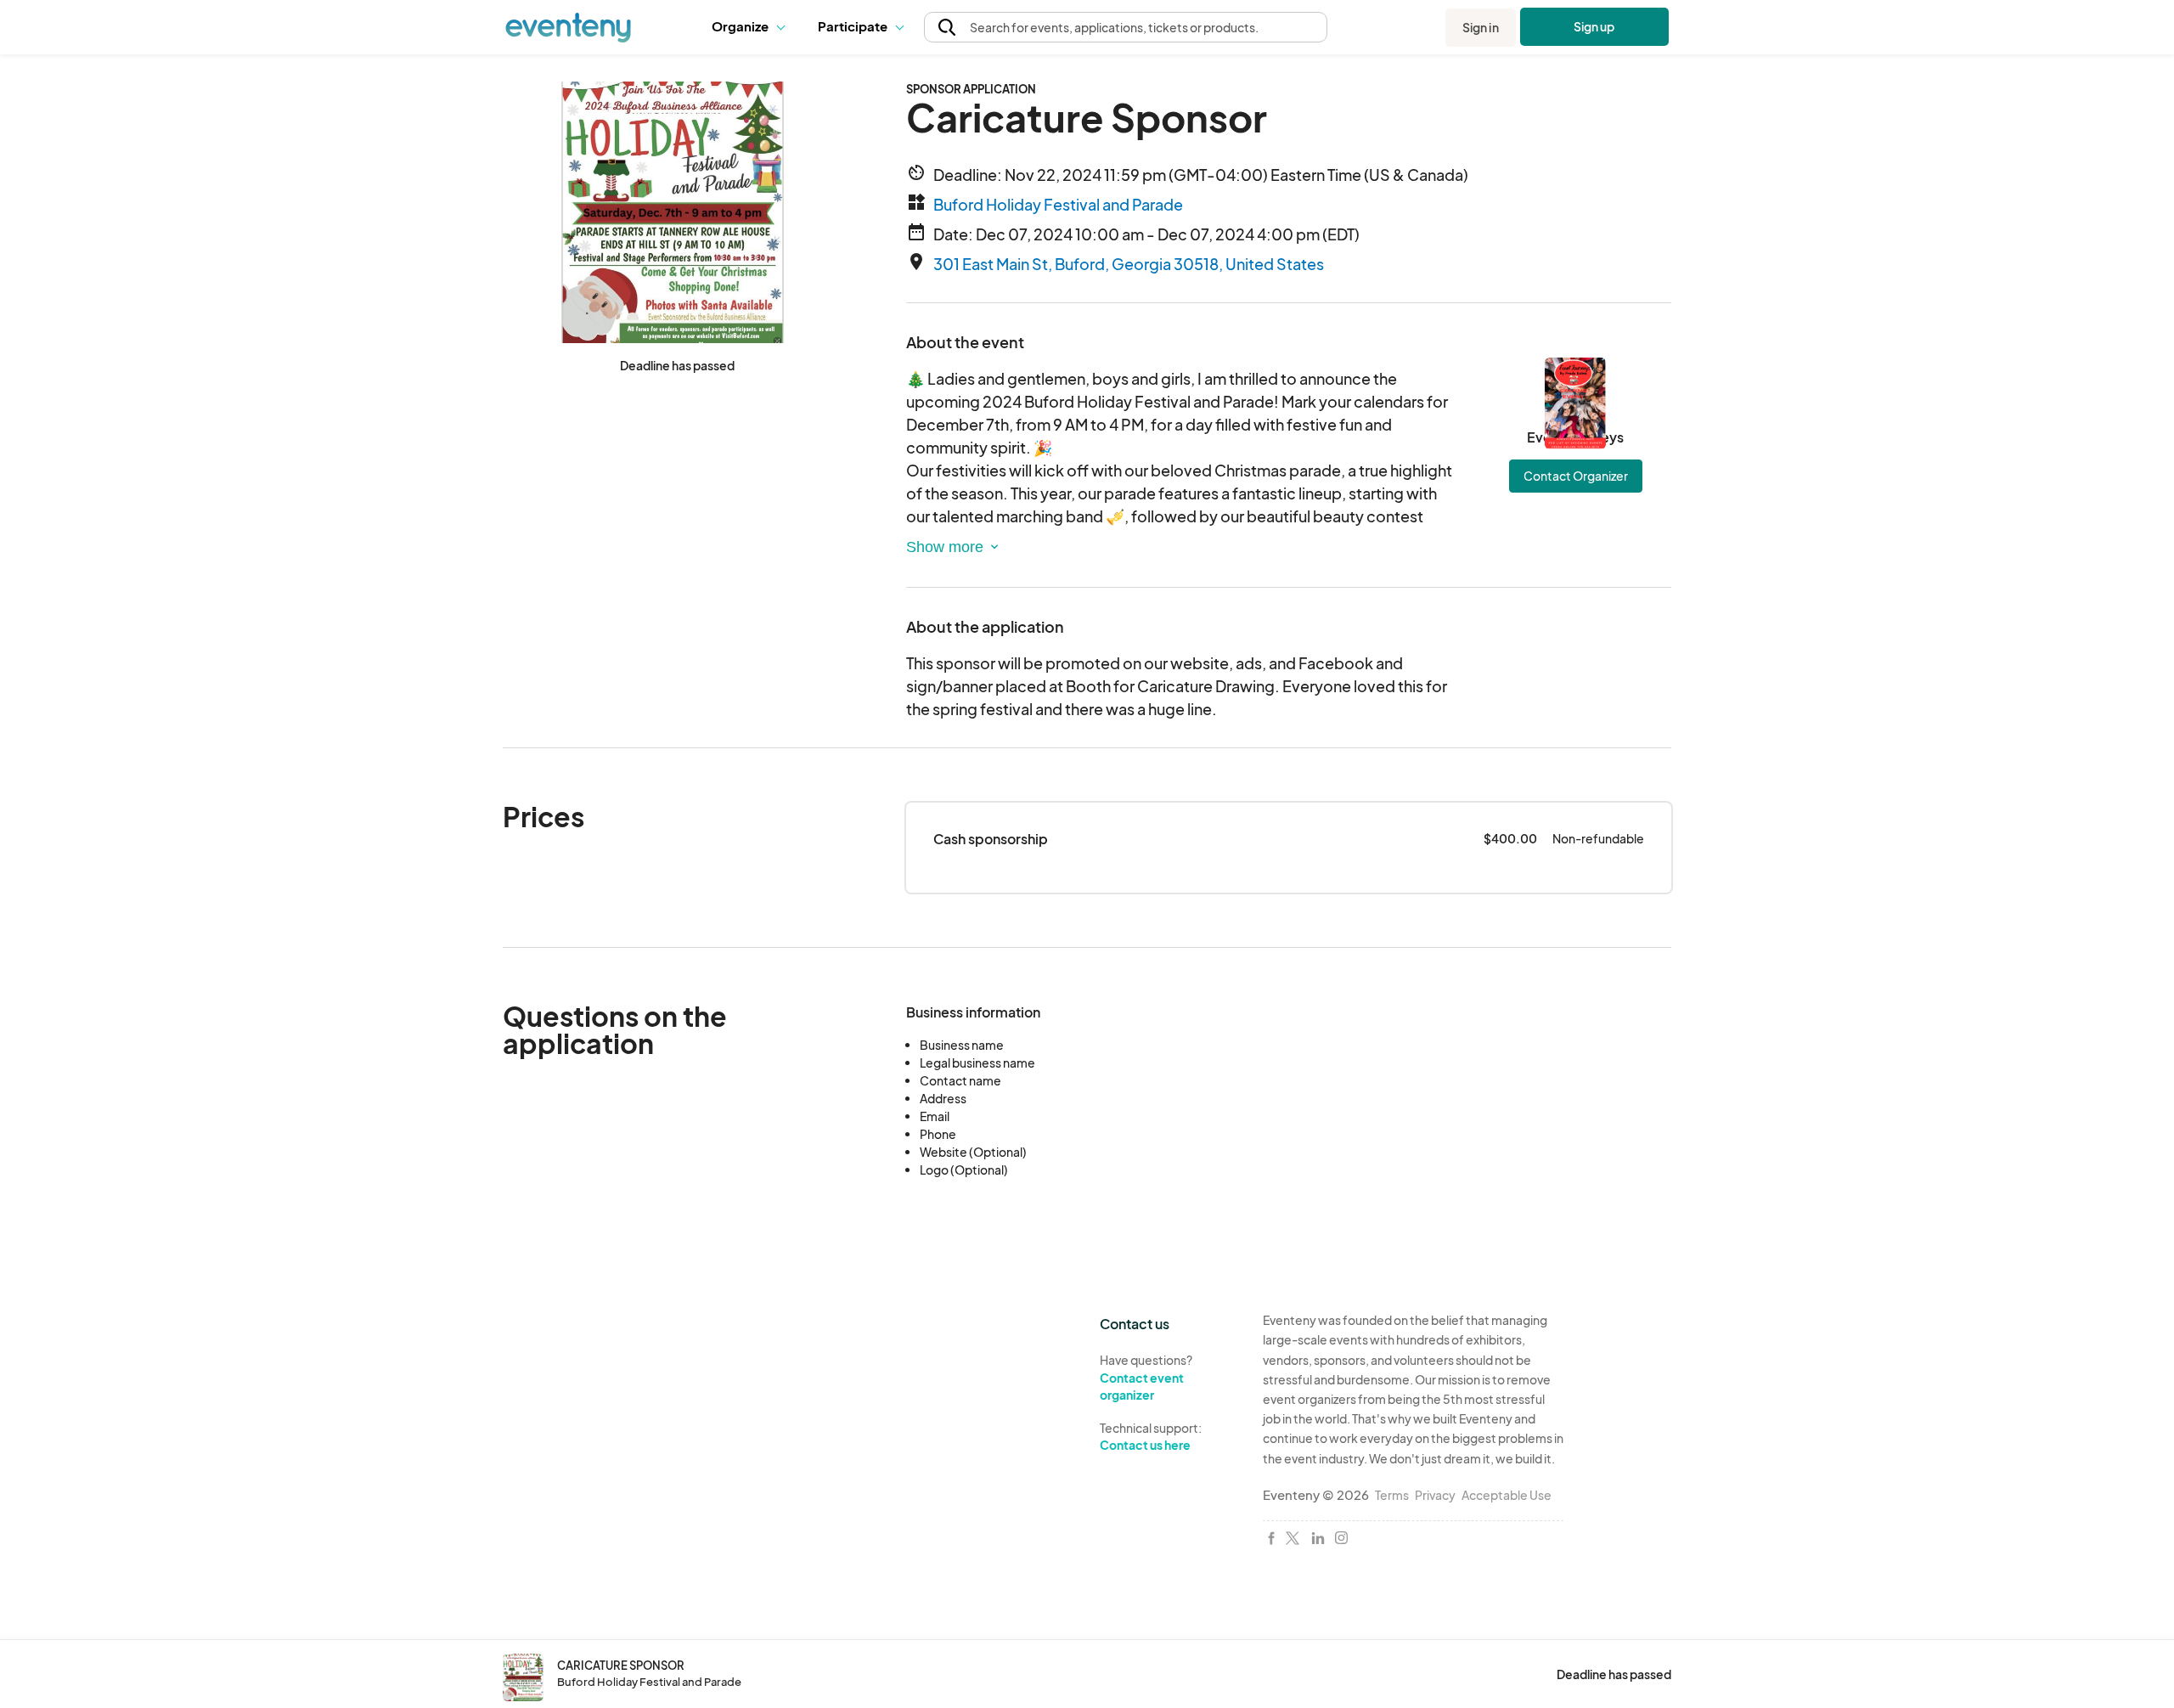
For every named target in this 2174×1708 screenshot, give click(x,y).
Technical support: (1151, 1437)
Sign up (1594, 26)
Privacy (1435, 1495)
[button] (752, 27)
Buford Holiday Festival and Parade (1058, 204)
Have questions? (1146, 1377)
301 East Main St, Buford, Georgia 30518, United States (1129, 264)
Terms (1392, 1495)
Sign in (1481, 27)
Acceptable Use (1507, 1495)
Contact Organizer (1576, 476)
